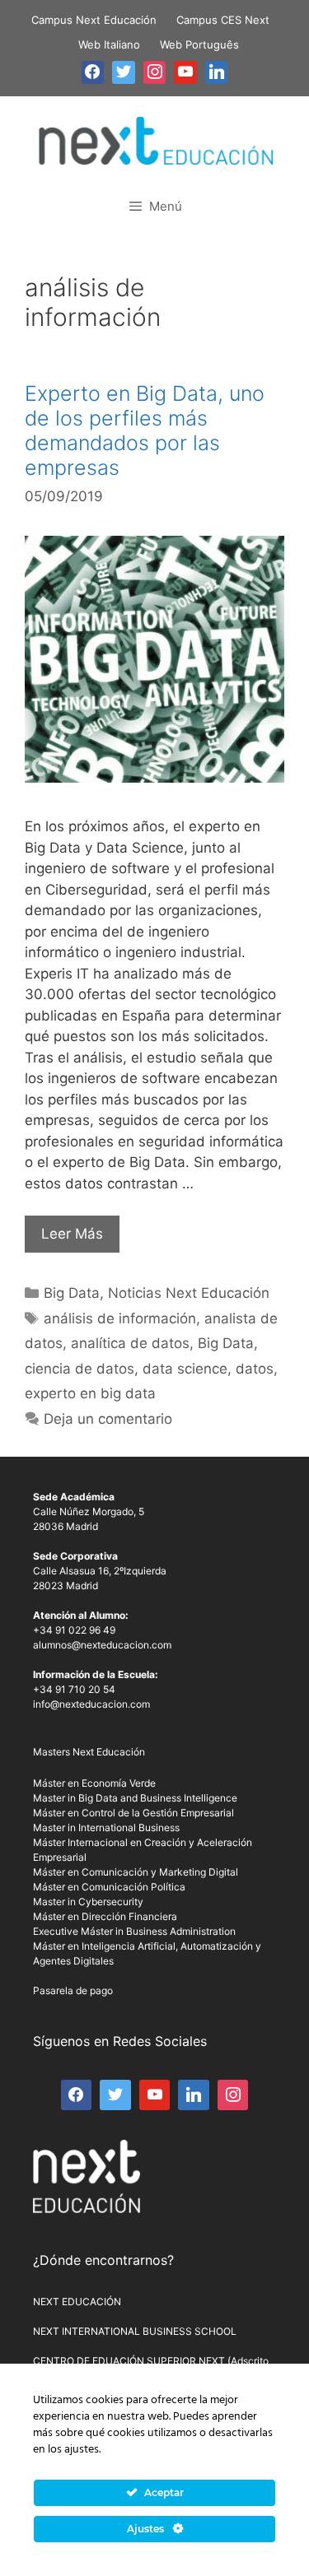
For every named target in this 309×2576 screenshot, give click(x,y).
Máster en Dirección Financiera (105, 1916)
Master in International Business (106, 1827)
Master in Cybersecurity (88, 1902)
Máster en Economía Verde (94, 1783)
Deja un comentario (108, 1419)
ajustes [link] (82, 2450)
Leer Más (72, 1234)
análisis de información (120, 1318)
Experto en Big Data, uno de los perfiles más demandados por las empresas (145, 430)
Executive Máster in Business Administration (134, 1931)
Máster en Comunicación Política (109, 1887)
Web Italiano (109, 44)
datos (255, 1369)
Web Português (199, 44)
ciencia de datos (80, 1369)
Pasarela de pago (73, 1990)
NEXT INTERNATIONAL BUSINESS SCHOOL (135, 2331)
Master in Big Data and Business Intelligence (135, 1798)
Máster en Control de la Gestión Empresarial (133, 1813)
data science (185, 1369)
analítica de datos (130, 1343)
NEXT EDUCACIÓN (77, 2302)
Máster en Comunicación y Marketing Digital (136, 1872)
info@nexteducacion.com (91, 1704)
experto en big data (90, 1393)
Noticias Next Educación (189, 1293)
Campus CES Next (223, 20)
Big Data (72, 1293)
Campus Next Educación (94, 20)
